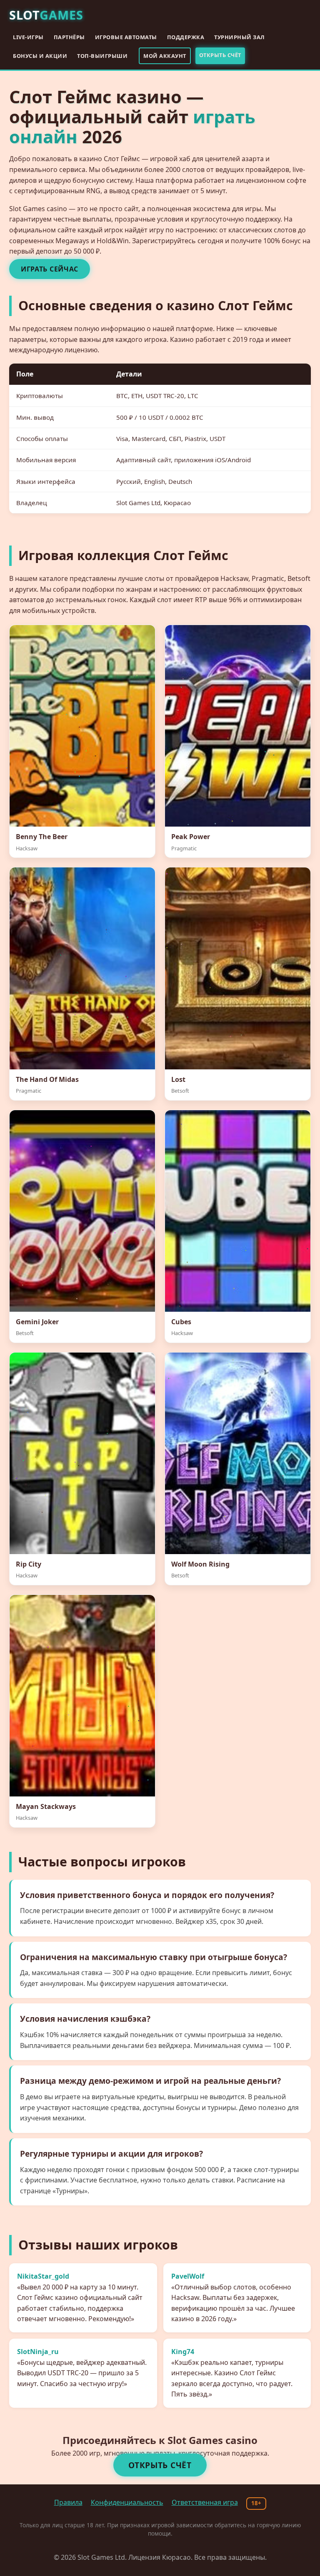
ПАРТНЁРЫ (69, 37)
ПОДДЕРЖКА (186, 37)
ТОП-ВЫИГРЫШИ (102, 56)
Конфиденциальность (127, 2502)
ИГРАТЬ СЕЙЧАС (50, 269)
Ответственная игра (205, 2502)
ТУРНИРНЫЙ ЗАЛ (240, 37)
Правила (68, 2502)
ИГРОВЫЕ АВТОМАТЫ (126, 37)
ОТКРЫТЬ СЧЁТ (220, 55)
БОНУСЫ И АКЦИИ (40, 56)
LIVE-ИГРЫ (28, 37)
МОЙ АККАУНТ (165, 56)
